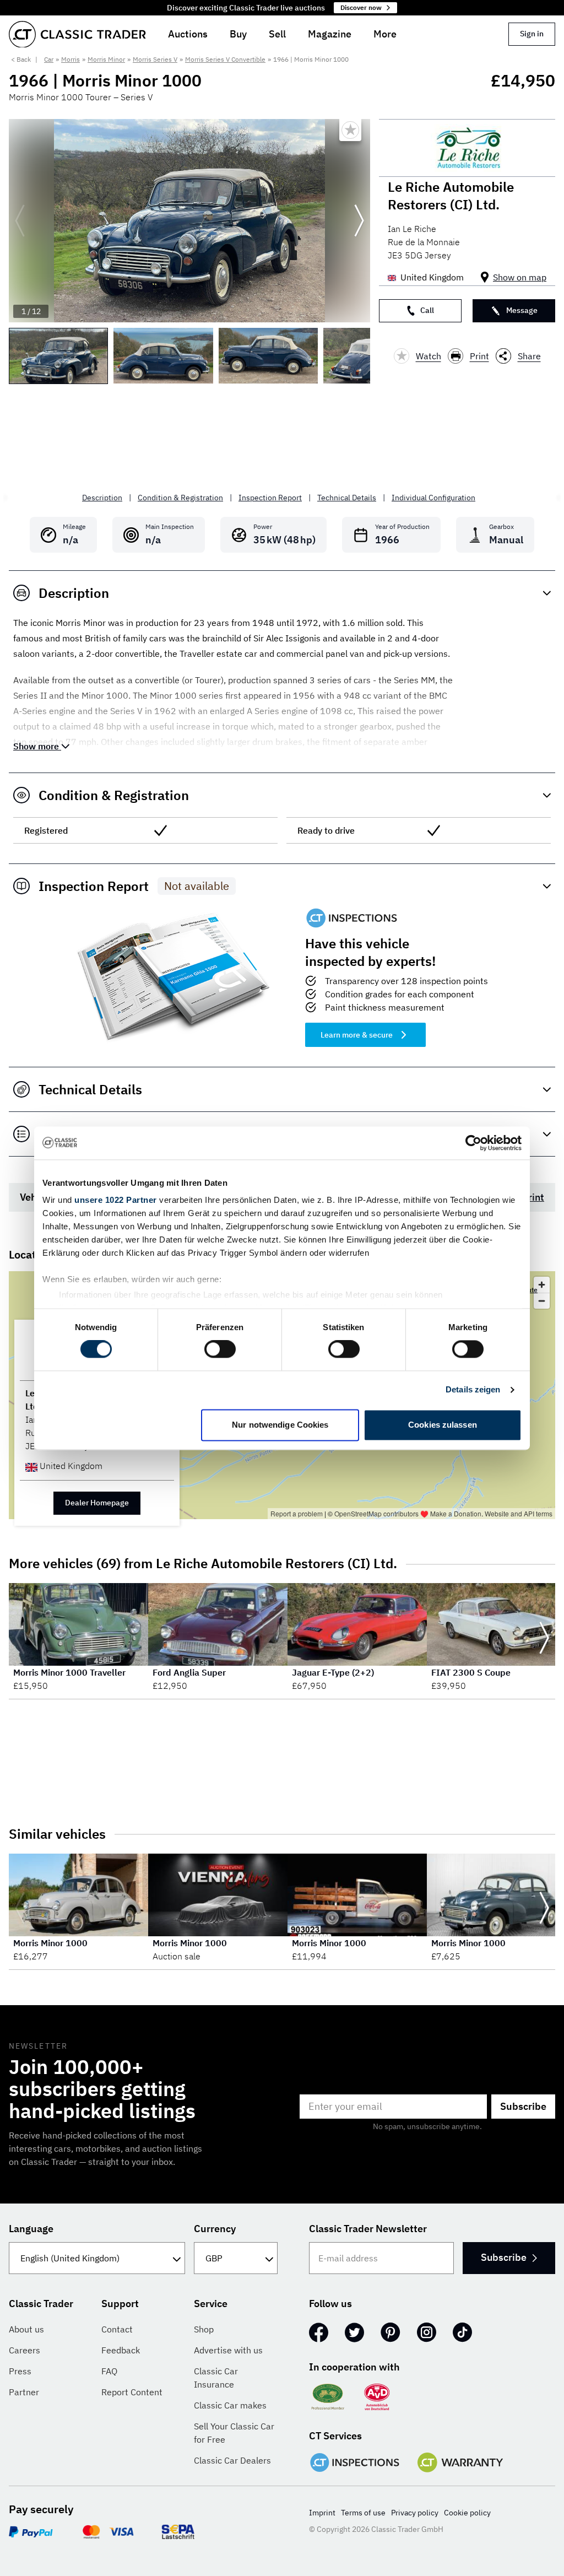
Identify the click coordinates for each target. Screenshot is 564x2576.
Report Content (132, 2392)
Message (522, 310)
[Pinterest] (391, 2332)
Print (479, 356)
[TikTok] (462, 2332)
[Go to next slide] (359, 221)
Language (31, 2229)
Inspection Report (270, 498)
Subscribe (523, 2106)
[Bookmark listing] (350, 130)
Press (20, 2371)
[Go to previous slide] (20, 221)
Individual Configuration (433, 498)
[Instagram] (427, 2332)
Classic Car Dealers (232, 2460)
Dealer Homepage (97, 1503)
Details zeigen (473, 1390)
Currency (215, 2229)
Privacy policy (415, 2513)
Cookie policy (467, 2513)
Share (529, 356)
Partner (24, 2392)
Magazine (330, 34)
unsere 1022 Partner (116, 1200)
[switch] (220, 1349)
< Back (21, 59)
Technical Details (347, 498)
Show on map (520, 277)
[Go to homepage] (77, 34)
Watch (429, 356)
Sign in (532, 34)
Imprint (322, 2513)
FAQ (109, 2371)
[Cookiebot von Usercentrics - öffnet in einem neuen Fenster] (473, 1143)
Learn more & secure (357, 1035)
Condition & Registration (180, 498)
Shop (204, 2329)
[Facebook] (319, 2332)
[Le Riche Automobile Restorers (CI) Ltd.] (467, 148)
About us (26, 2329)
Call (427, 310)
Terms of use (363, 2513)
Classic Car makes (230, 2405)
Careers (25, 2350)
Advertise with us (228, 2350)
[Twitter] (354, 2332)
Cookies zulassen (443, 1425)
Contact (117, 2329)
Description (102, 498)
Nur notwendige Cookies (280, 1425)
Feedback (121, 2350)
